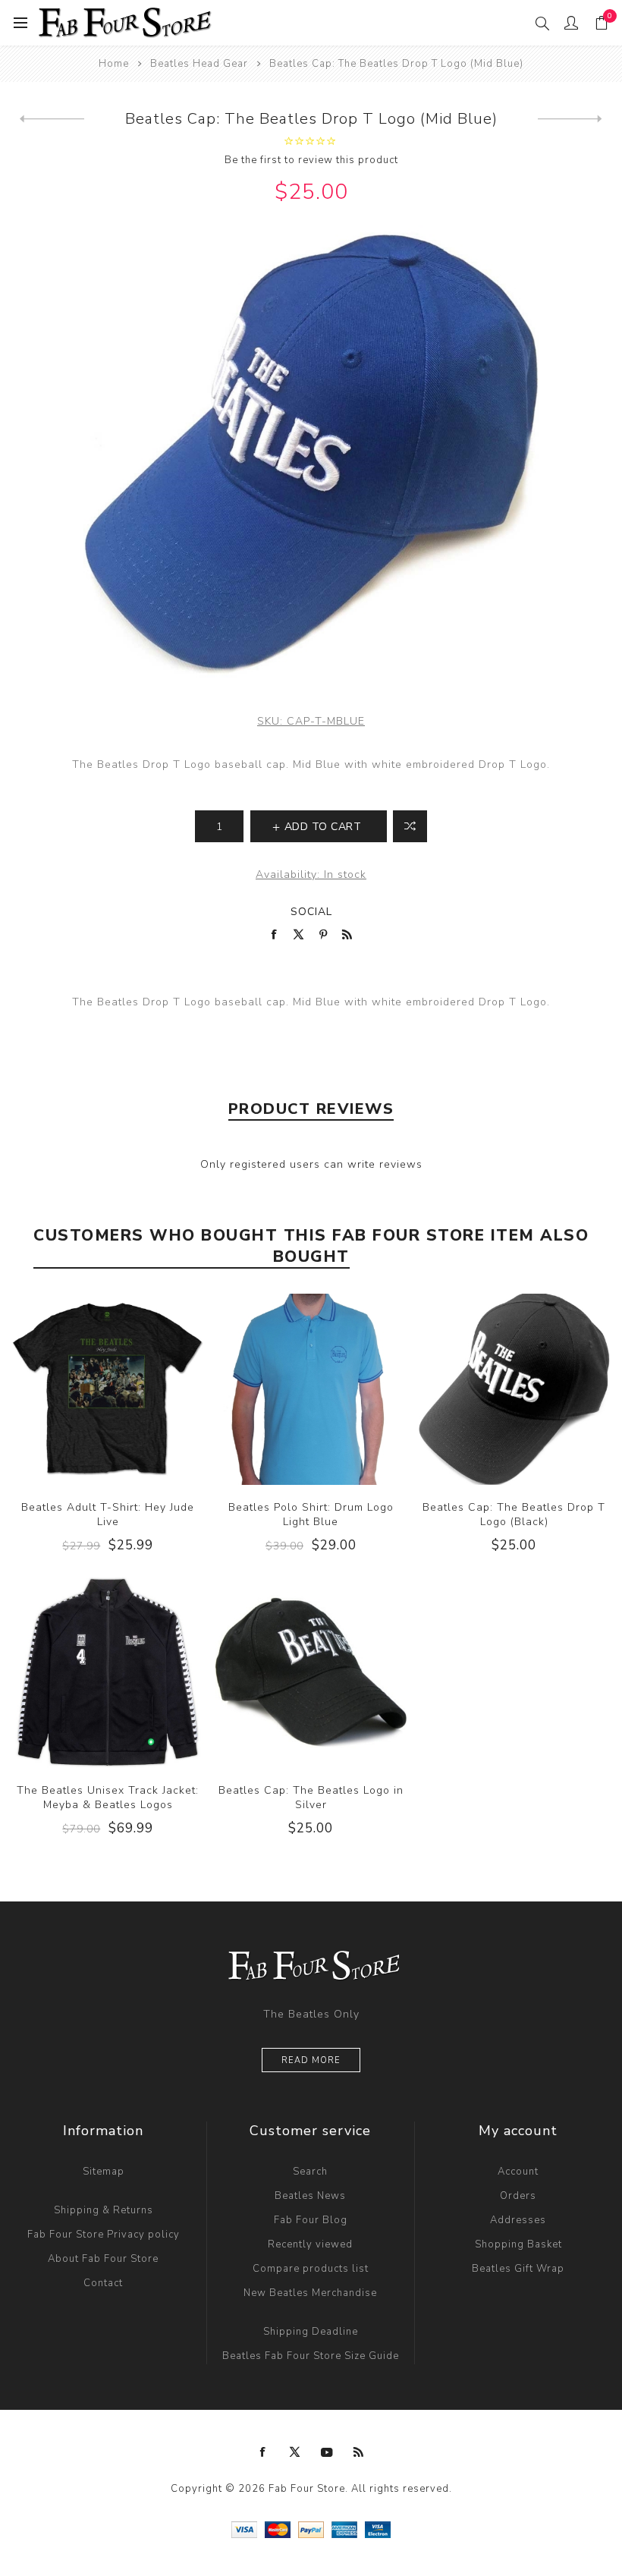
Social (311, 912)
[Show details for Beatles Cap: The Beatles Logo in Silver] (311, 1672)
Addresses (518, 2220)
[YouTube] (327, 2452)
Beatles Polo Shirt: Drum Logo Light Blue (311, 1514)
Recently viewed (310, 2244)
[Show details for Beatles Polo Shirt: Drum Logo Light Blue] (311, 1389)
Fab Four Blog (311, 2220)
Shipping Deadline (311, 2332)
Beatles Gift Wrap (518, 2269)
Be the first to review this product (311, 160)
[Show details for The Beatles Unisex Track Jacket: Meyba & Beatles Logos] (108, 1672)
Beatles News (310, 2196)
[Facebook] (263, 2452)
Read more (311, 2060)
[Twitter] (295, 2452)
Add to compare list (410, 826)
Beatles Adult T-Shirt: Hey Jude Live (108, 1514)
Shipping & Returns (104, 2210)
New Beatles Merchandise (310, 2293)
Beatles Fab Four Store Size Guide (311, 2356)
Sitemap (104, 2172)
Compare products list (311, 2269)
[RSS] (359, 2452)
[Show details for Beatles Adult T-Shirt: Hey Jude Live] (108, 1389)
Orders (518, 2196)
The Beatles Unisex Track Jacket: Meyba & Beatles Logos (108, 1798)
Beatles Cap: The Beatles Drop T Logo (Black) (514, 1514)
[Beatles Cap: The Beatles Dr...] (52, 119)
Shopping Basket (518, 2244)
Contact (103, 2283)
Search (310, 2172)
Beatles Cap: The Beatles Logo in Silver (311, 1798)
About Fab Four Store (103, 2259)
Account (518, 2172)
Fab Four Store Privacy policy (104, 2235)
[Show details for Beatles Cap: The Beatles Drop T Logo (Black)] (514, 1389)
